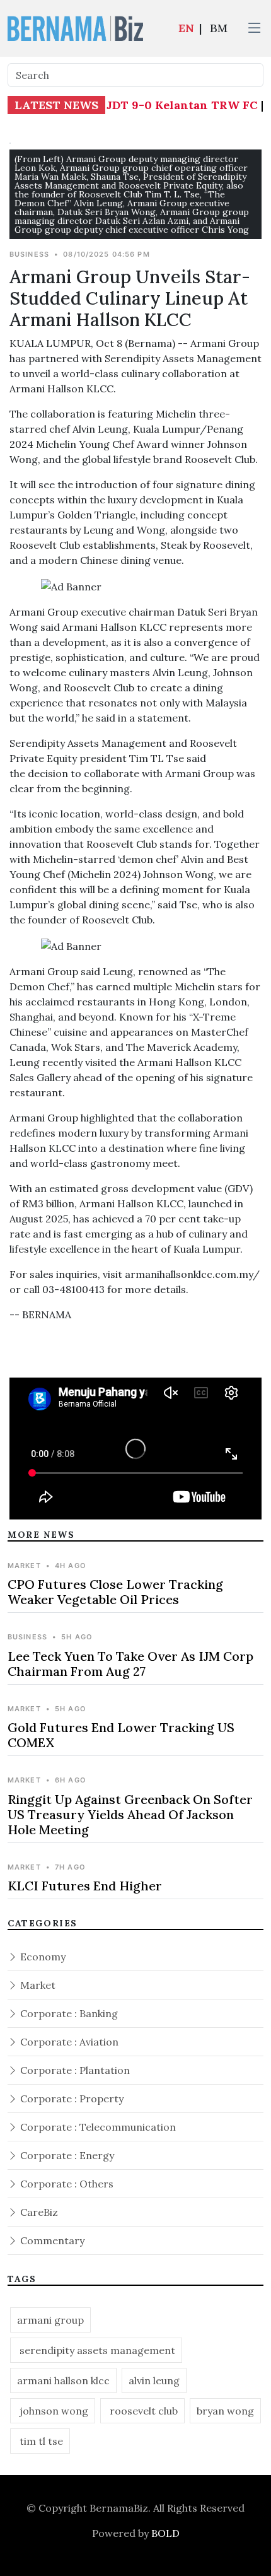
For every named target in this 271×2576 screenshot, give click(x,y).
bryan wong (225, 2411)
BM (219, 28)
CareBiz (38, 2212)
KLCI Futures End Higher (85, 1886)
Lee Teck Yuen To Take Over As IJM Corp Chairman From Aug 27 (130, 1664)
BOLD (165, 2533)
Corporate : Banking (68, 2013)
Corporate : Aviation (68, 2042)
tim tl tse (40, 2441)
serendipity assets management (96, 2350)
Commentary (51, 2240)
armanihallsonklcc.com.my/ (192, 1274)
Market (37, 1985)
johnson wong (53, 2411)
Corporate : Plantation (74, 2070)
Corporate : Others (66, 2184)
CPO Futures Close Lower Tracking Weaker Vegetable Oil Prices (115, 1592)
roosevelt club (142, 2411)
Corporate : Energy (66, 2155)
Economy (42, 1957)
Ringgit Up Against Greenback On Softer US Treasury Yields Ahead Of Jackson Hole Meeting (130, 1814)
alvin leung (154, 2380)
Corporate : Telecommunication (97, 2127)
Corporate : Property (71, 2099)
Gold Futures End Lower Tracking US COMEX (121, 1735)
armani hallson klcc (63, 2380)
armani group (50, 2320)
